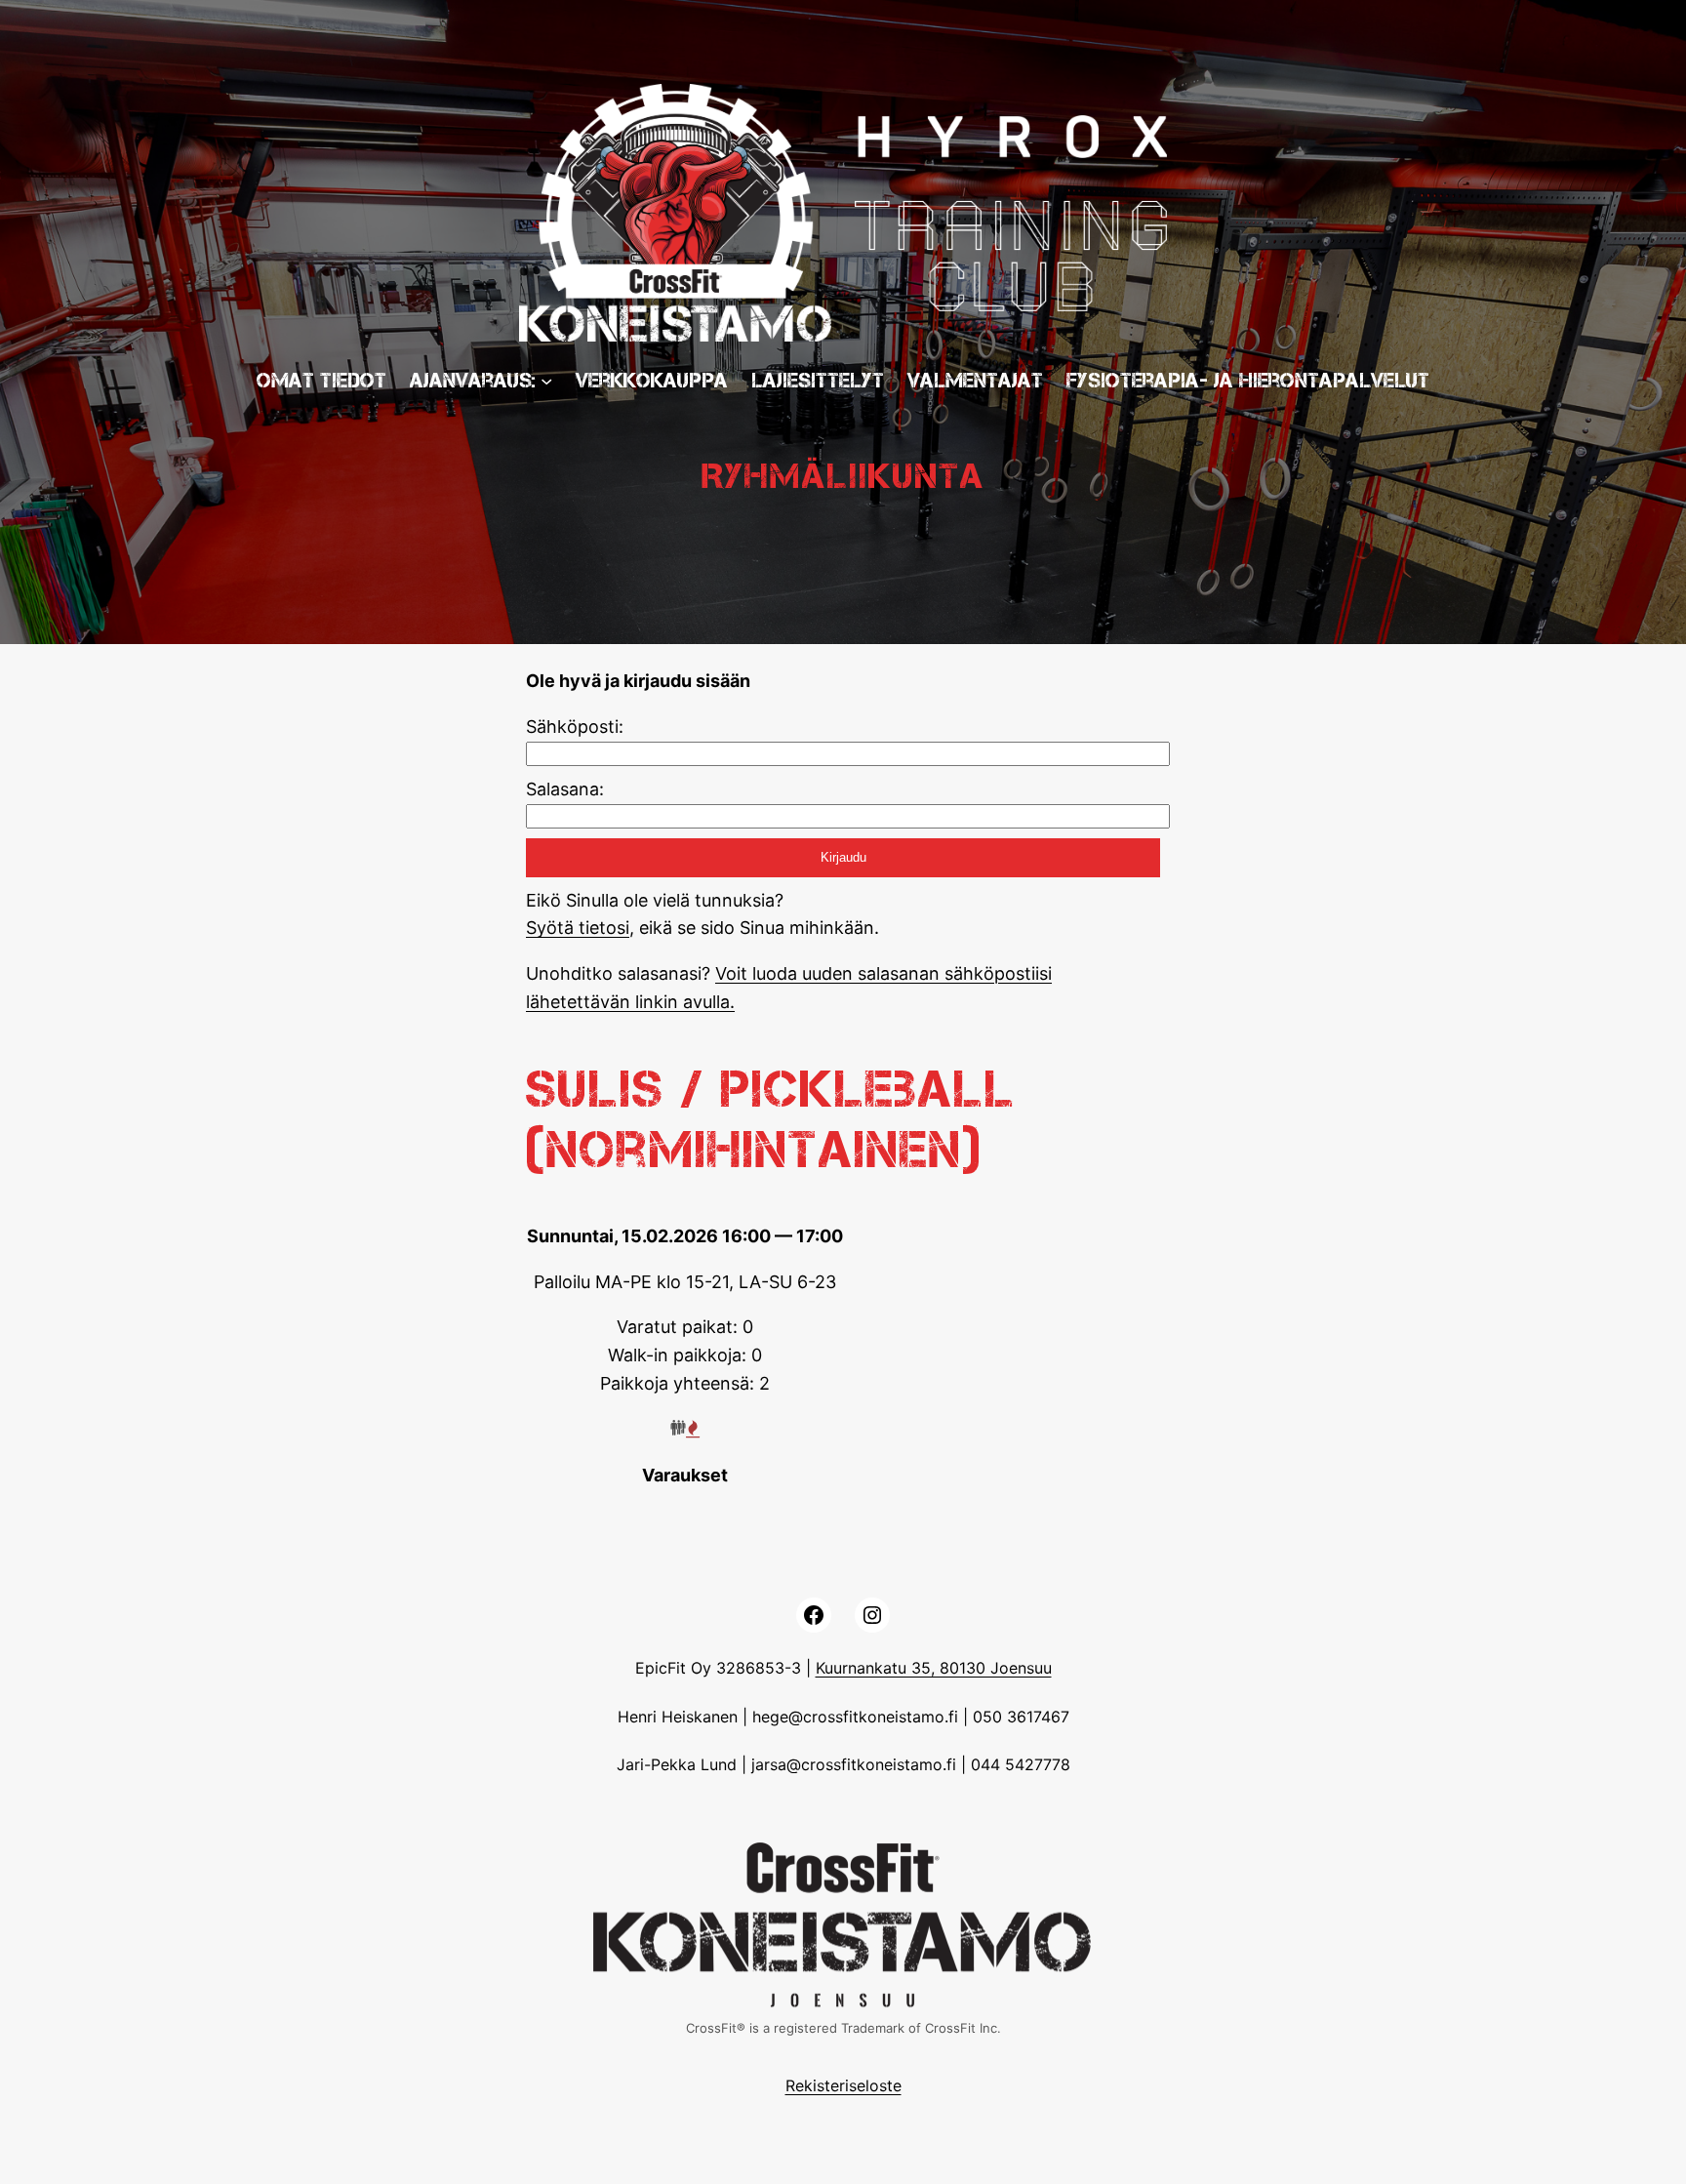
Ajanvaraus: (473, 380)
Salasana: (565, 789)
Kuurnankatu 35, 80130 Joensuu (934, 1668)
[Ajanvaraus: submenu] (546, 381)
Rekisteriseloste (843, 2085)
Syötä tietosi (578, 928)
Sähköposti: (575, 727)
